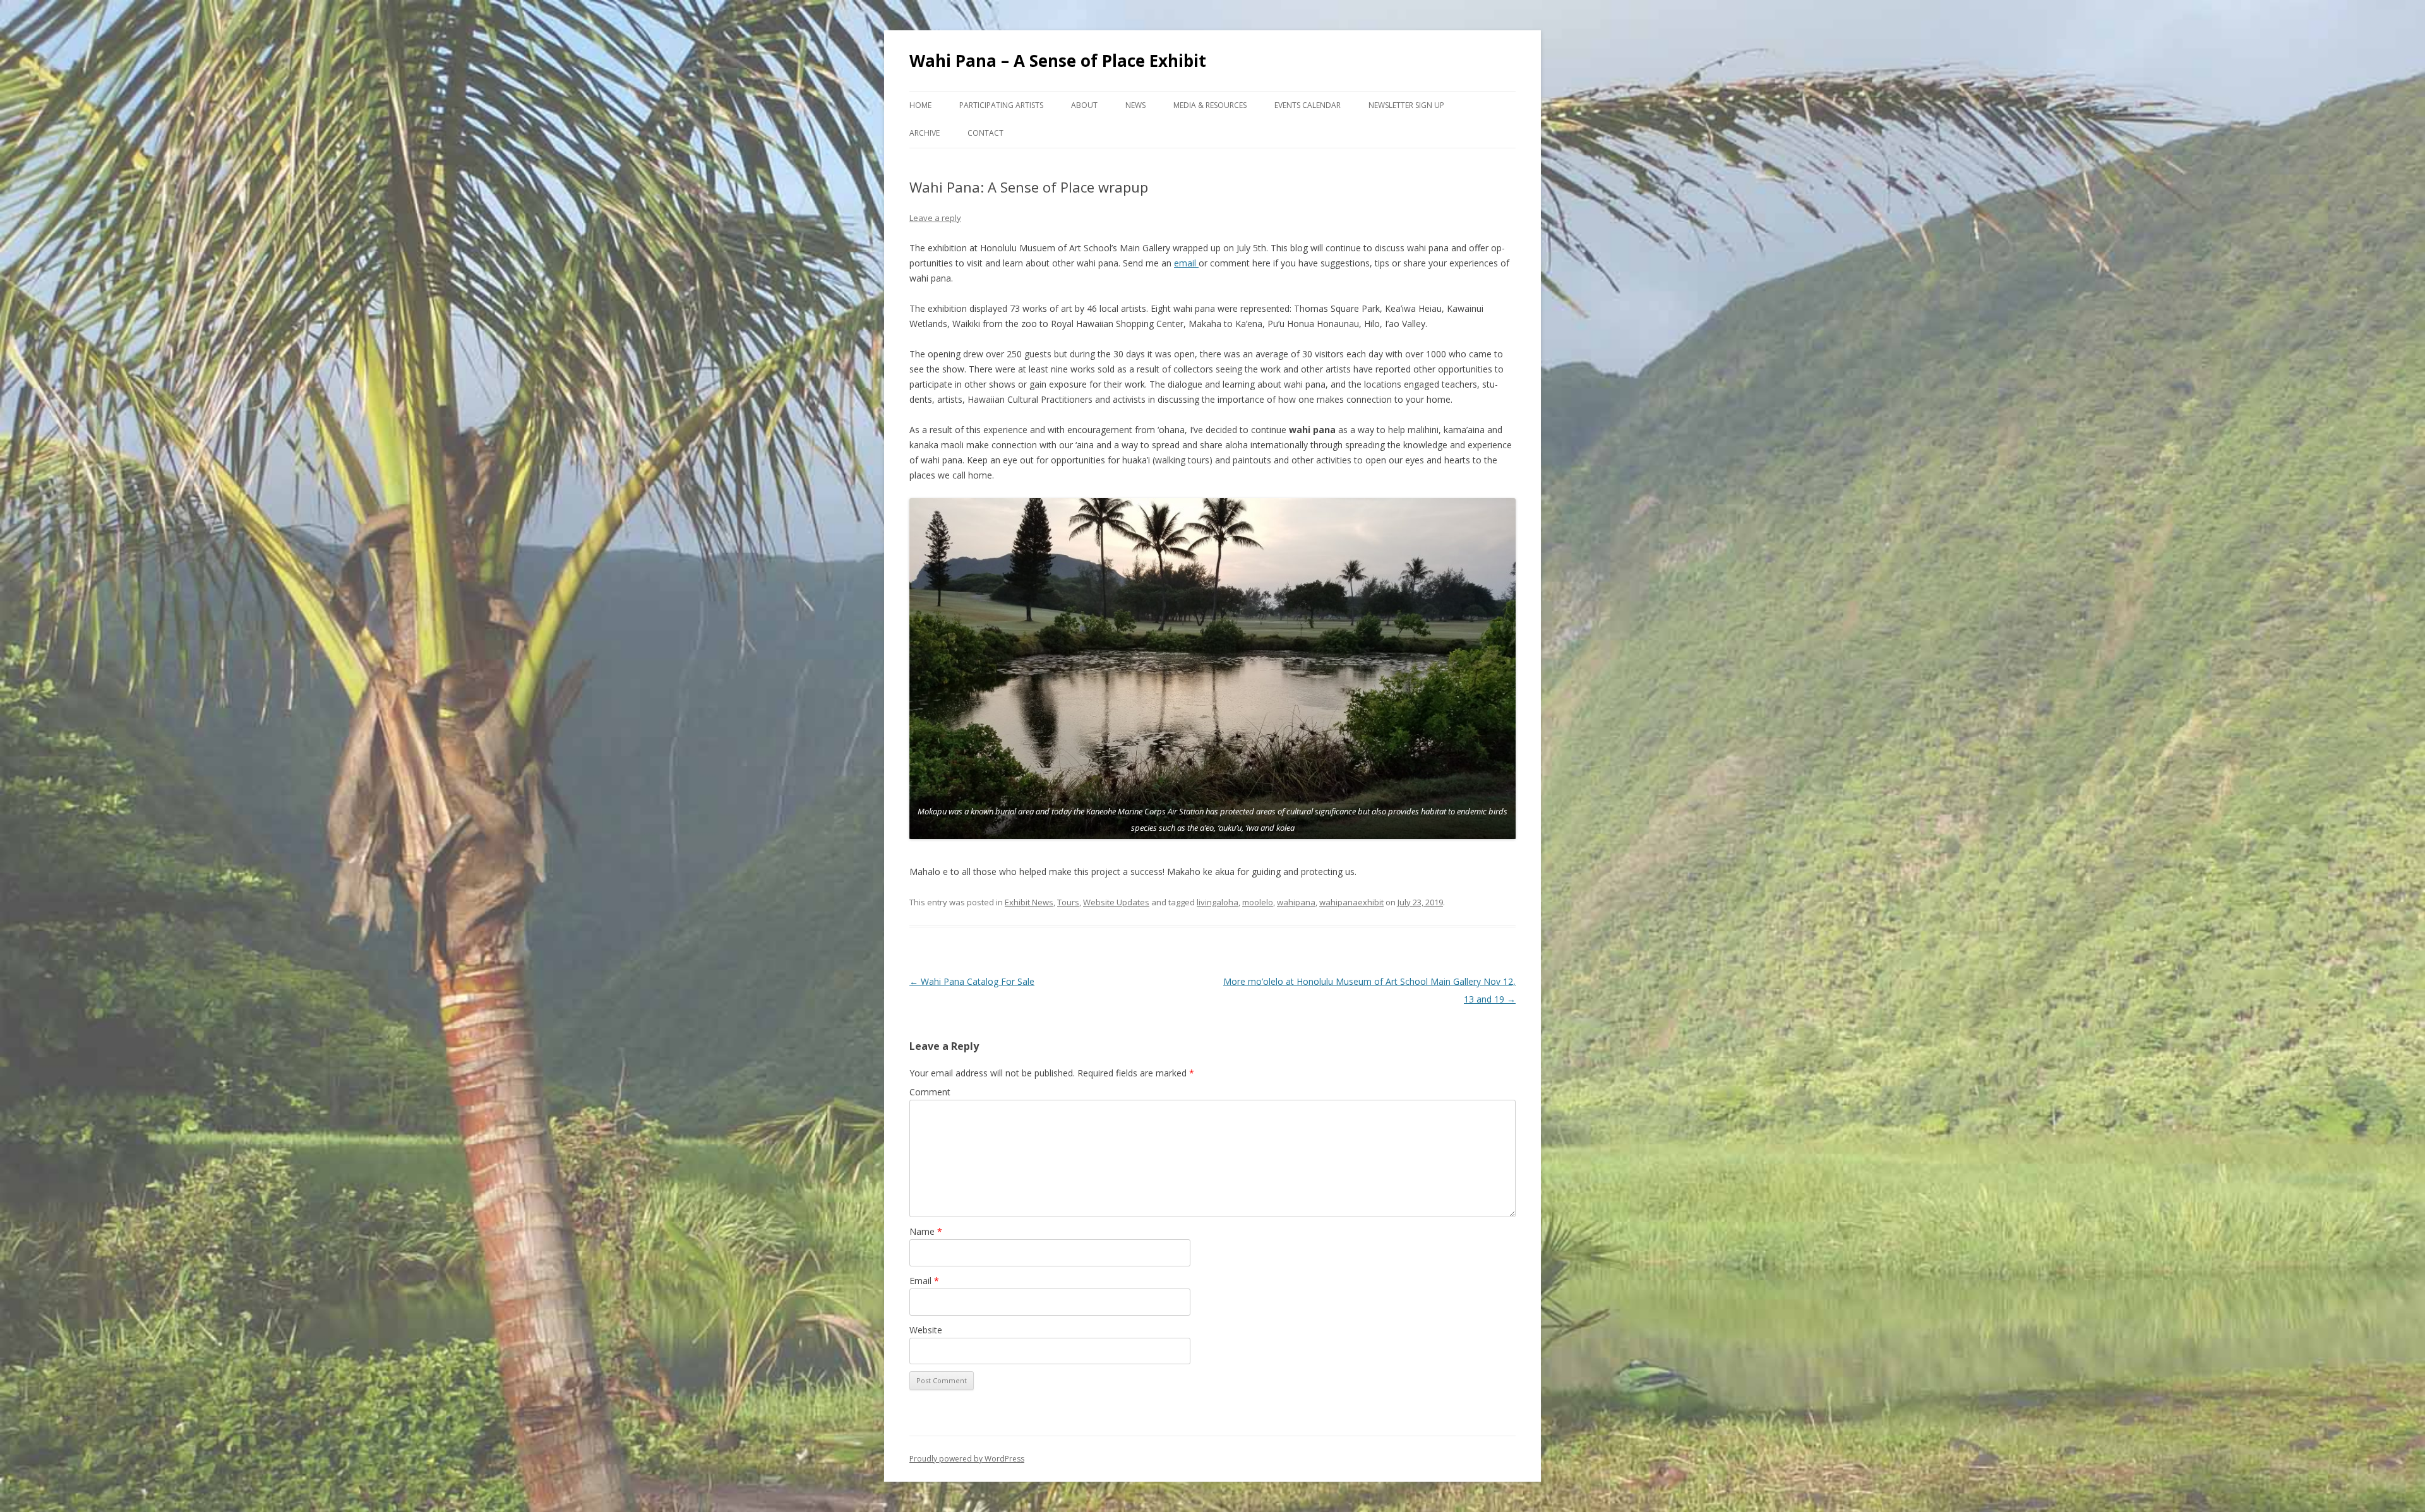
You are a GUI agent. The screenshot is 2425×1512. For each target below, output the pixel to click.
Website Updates (1116, 902)
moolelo (1258, 902)
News (1135, 105)
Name (926, 1231)
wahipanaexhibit (1351, 902)
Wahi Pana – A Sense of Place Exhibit (1058, 61)
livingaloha (1218, 902)
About (1084, 105)
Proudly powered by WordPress (967, 1459)
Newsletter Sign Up (1406, 105)
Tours (1068, 902)
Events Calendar (1308, 105)
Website (926, 1330)
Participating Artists (1001, 105)
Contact (985, 133)
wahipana (1296, 902)
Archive (925, 133)
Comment (930, 1092)
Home (920, 105)
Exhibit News (1029, 902)
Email (924, 1281)
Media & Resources (1210, 105)
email (1186, 263)
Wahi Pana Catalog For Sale (972, 981)
